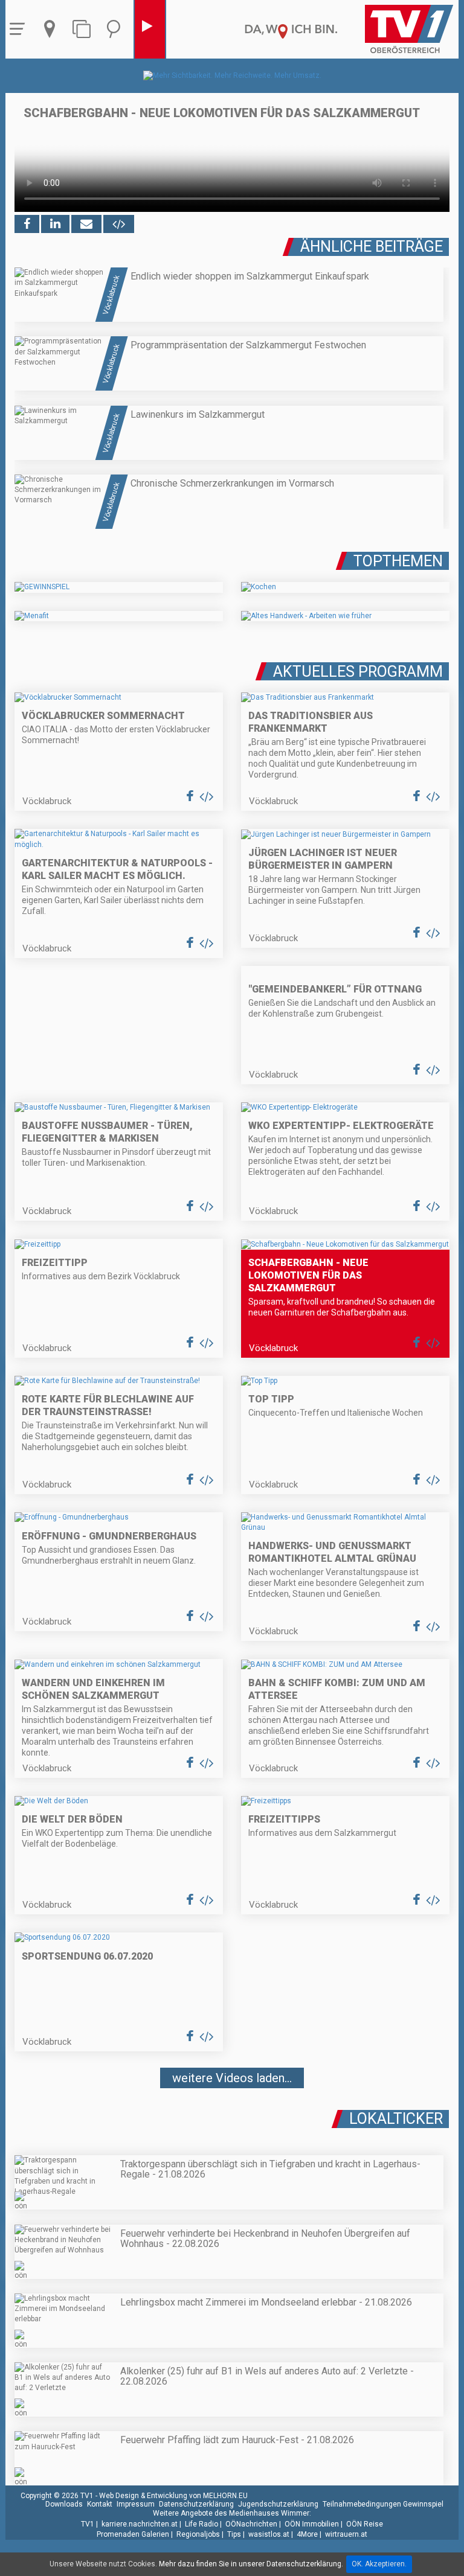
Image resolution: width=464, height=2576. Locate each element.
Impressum (136, 2504)
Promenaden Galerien (133, 2534)
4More (307, 2534)
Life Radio (201, 2524)
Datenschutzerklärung (196, 2504)
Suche (117, 29)
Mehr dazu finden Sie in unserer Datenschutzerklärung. (251, 2564)
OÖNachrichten (251, 2524)
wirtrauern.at (346, 2534)
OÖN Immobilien (312, 2524)
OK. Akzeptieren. (379, 2564)
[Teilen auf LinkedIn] (55, 224)
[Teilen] (86, 224)
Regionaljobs (198, 2534)
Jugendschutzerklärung (278, 2504)
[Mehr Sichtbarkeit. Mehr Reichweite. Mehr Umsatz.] (232, 75)
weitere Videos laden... (232, 2078)
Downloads (64, 2504)
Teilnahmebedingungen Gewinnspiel (383, 2504)
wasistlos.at (269, 2534)
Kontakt (100, 2504)
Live (150, 29)
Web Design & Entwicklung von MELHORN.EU (173, 2496)
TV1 (88, 2524)
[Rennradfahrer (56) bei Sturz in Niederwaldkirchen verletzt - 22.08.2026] (232, 2114)
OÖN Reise (365, 2524)
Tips (234, 2534)
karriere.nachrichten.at (140, 2524)
